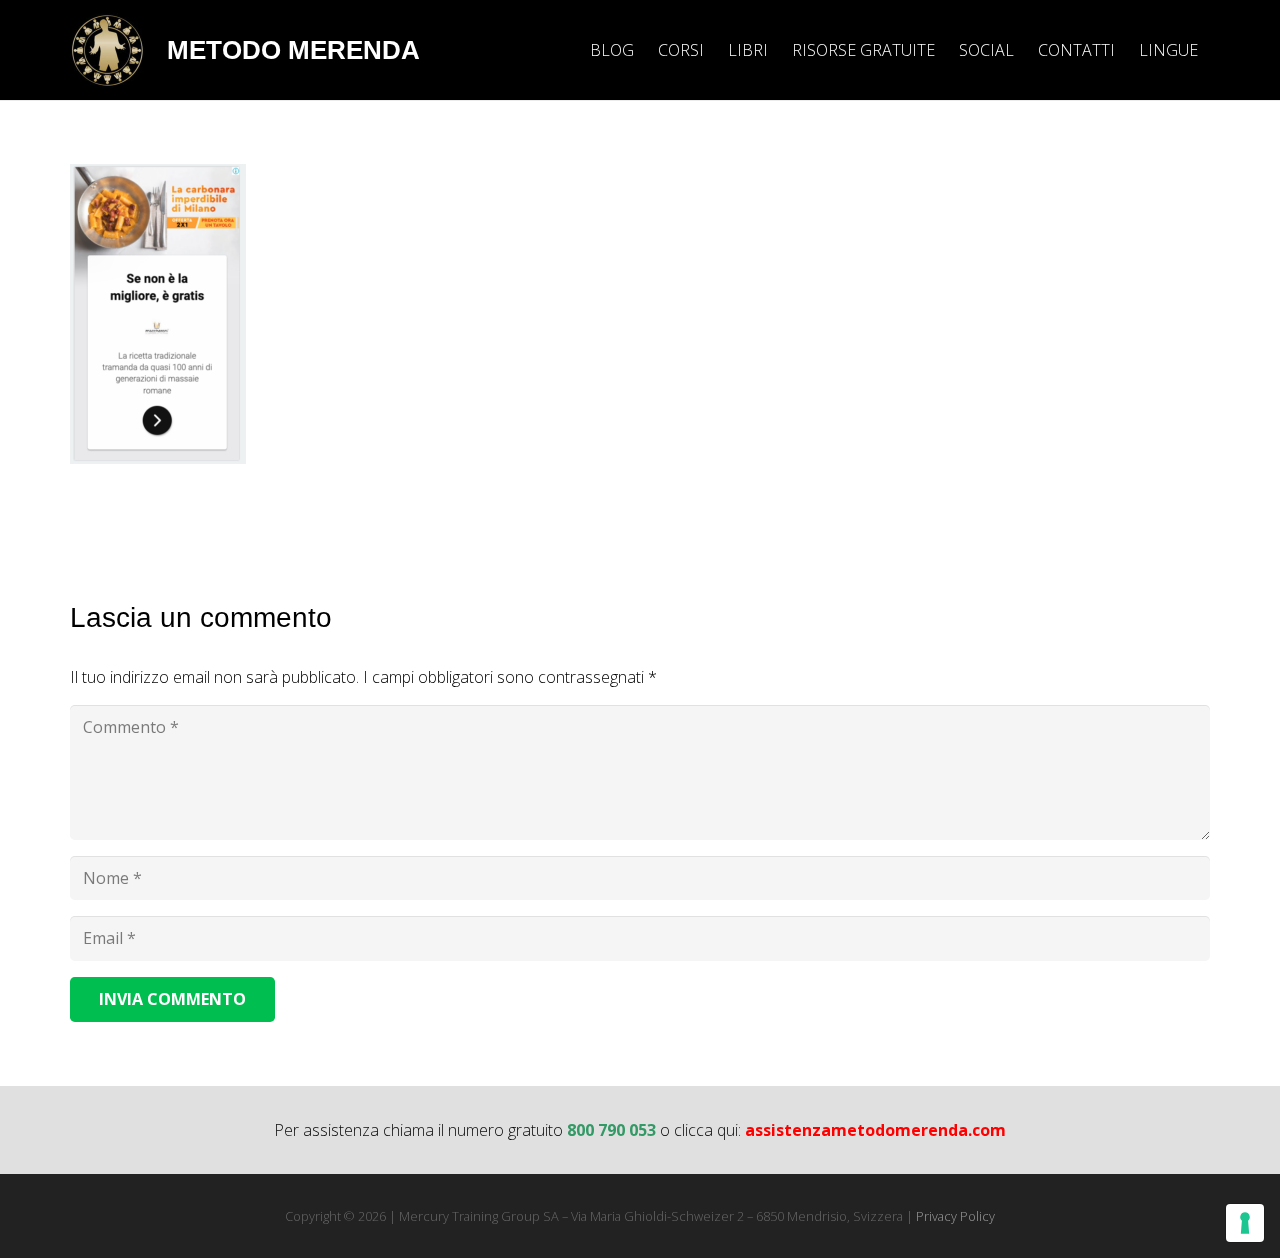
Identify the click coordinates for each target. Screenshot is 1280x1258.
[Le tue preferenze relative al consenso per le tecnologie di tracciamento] (1245, 1223)
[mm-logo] (107, 50)
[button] (1212, 49)
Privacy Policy (955, 1216)
